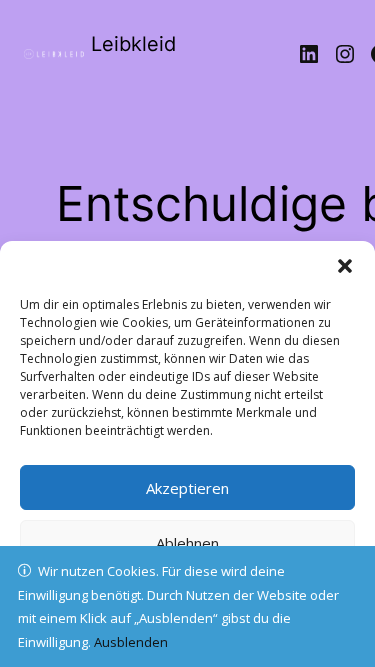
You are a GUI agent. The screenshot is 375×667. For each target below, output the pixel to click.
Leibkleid (133, 44)
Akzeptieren (187, 488)
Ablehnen (187, 543)
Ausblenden (131, 642)
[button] (345, 266)
